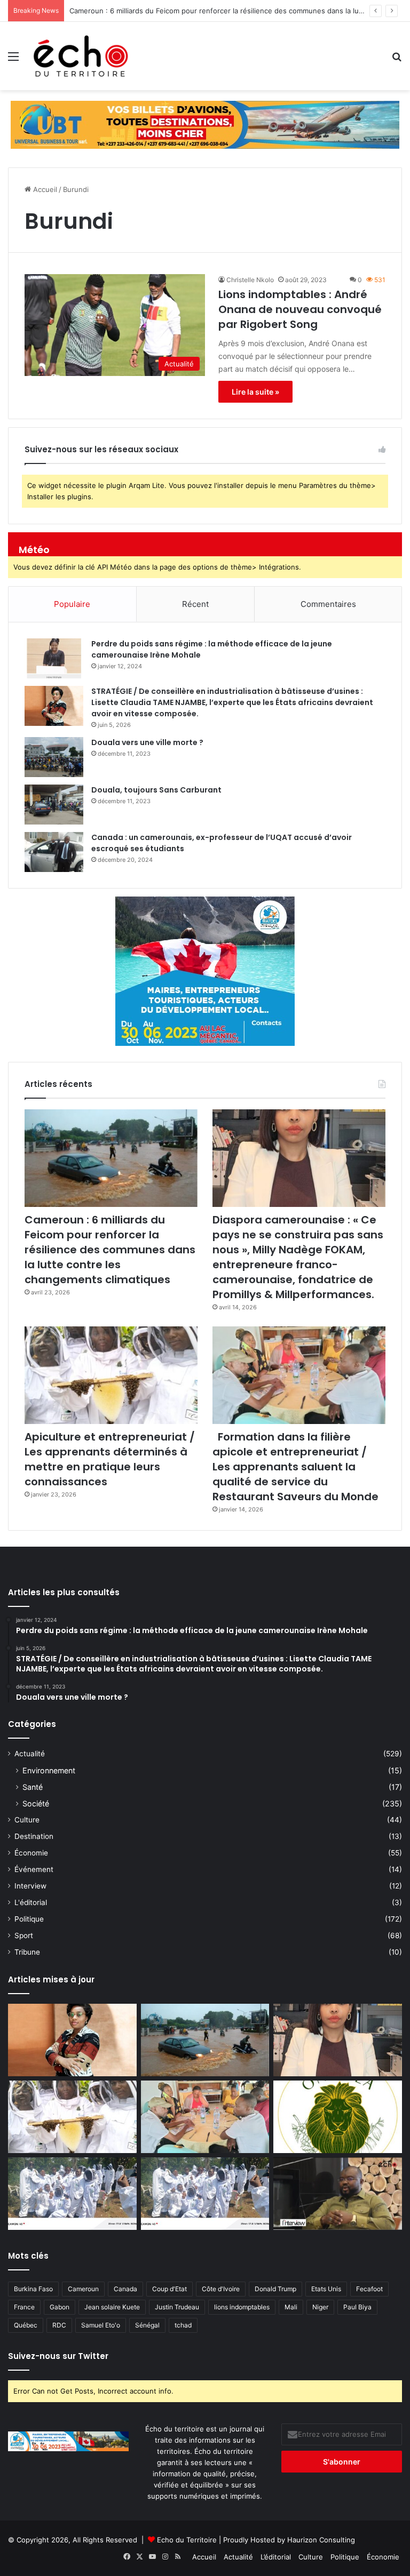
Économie (31, 1853)
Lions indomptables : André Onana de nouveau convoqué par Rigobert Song (300, 309)
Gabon (60, 2307)
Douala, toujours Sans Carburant (156, 790)
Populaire (72, 604)
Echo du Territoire (187, 2540)
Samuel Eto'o (101, 2325)
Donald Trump (275, 2289)
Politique (29, 1919)
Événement (34, 1869)
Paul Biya (357, 2307)
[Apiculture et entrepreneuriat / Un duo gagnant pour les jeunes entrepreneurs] (205, 2194)
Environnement (49, 1770)
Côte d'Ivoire (221, 2289)
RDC (59, 2325)
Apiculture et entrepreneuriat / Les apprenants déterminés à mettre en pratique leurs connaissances (110, 1459)
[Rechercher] (397, 60)
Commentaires (328, 604)
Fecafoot (369, 2289)
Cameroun (83, 2289)
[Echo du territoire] (81, 56)
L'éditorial (31, 1902)
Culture (27, 1820)
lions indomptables (242, 2307)
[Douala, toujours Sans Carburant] (54, 805)
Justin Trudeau (177, 2307)
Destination (34, 1836)
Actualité (30, 1754)
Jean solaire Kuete (112, 2307)
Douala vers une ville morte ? (147, 742)
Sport (24, 1935)
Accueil (44, 189)
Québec (26, 2325)
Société (36, 1803)
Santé (33, 1787)
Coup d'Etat (169, 2289)
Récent (195, 604)
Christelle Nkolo (250, 280)
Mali (291, 2307)
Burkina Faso (33, 2289)
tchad (183, 2325)
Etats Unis (326, 2289)
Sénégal (147, 2325)
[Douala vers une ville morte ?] (54, 757)
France (24, 2307)
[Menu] (13, 60)
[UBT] (205, 124)
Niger (320, 2307)
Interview (30, 1886)
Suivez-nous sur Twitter (58, 2356)
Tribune (27, 1952)
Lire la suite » (255, 392)
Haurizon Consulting (321, 2540)
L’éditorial (276, 2557)
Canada (125, 2289)
